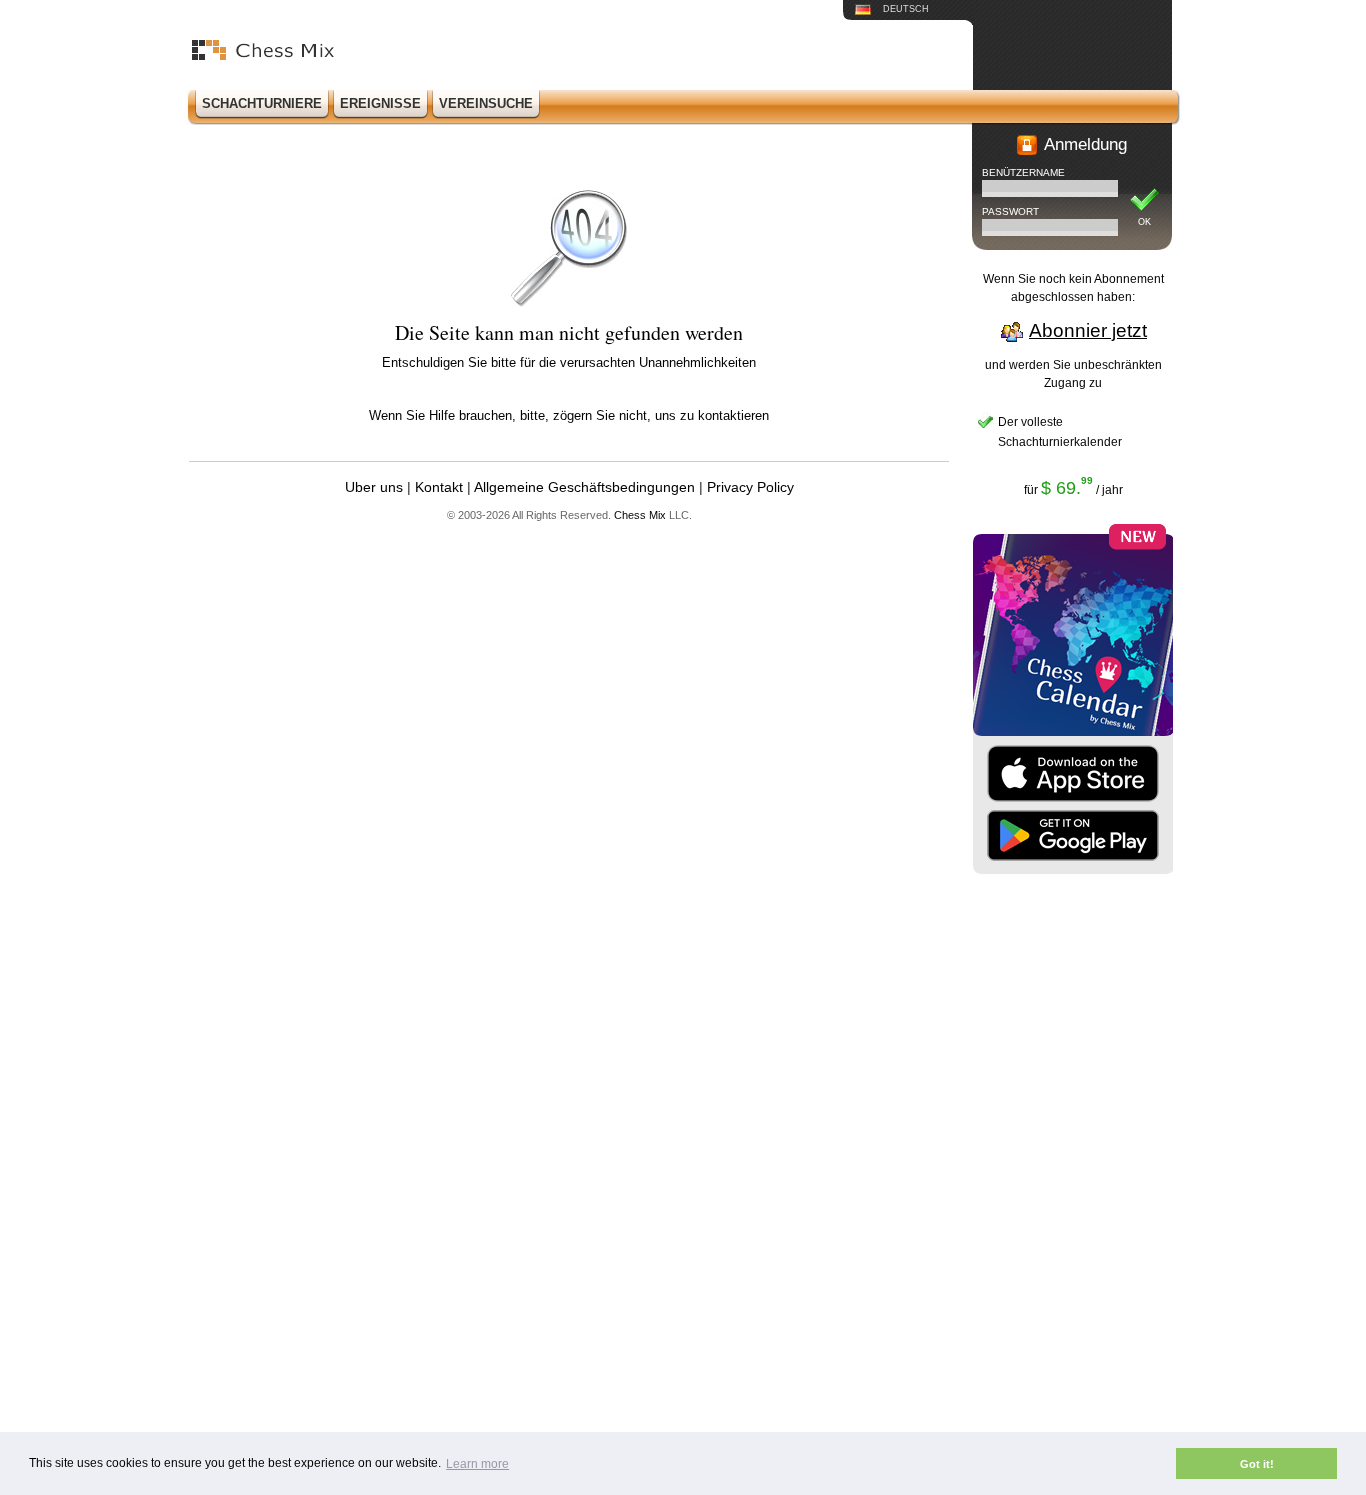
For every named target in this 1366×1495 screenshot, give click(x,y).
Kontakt (439, 487)
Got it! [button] (1257, 1464)
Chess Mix (640, 515)
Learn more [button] (477, 1464)
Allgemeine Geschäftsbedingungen (584, 487)
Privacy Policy (750, 487)
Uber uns (374, 487)
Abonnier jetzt (1088, 330)
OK (1144, 222)
